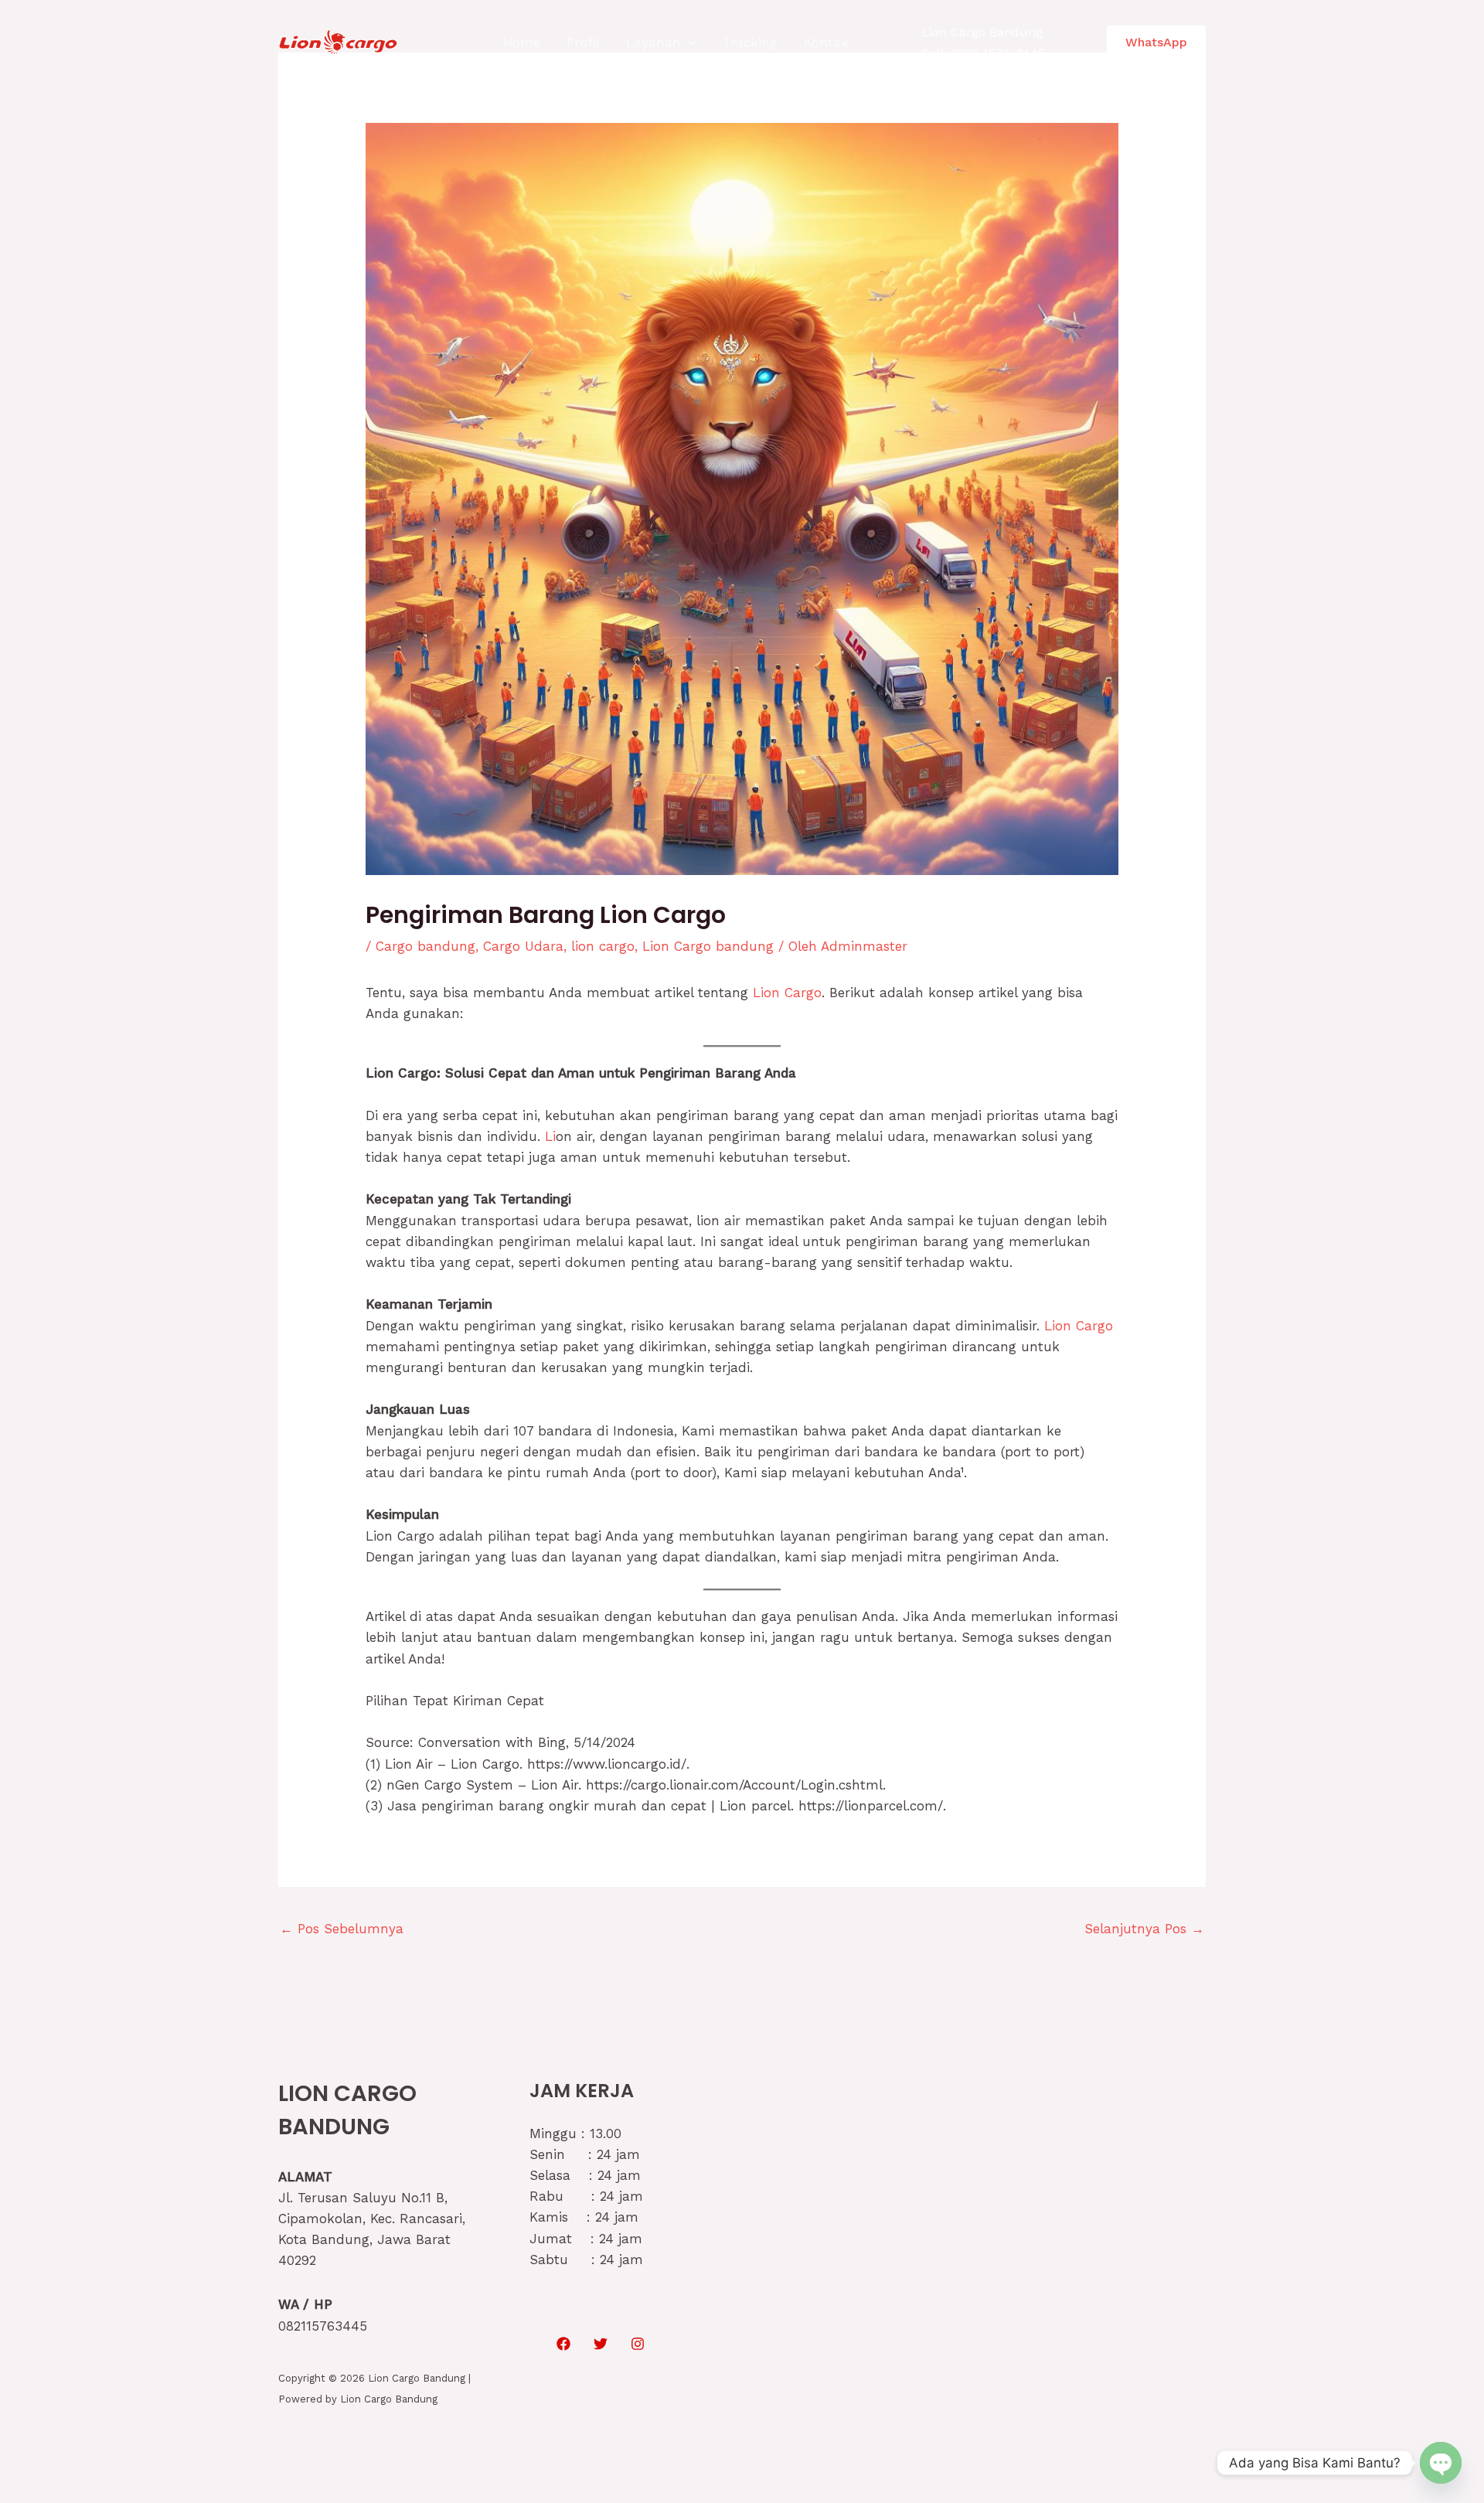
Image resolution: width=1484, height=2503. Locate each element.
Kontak (826, 43)
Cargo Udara (523, 946)
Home (522, 43)
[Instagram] (638, 2344)
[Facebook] (563, 2344)
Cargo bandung (425, 946)
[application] (689, 43)
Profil (583, 43)
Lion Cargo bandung (708, 946)
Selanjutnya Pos (1144, 1929)
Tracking (750, 43)
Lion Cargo (787, 993)
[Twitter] (601, 2344)
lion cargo (603, 946)
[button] (1156, 43)
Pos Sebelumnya (342, 1929)
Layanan (654, 43)
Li (550, 1136)
